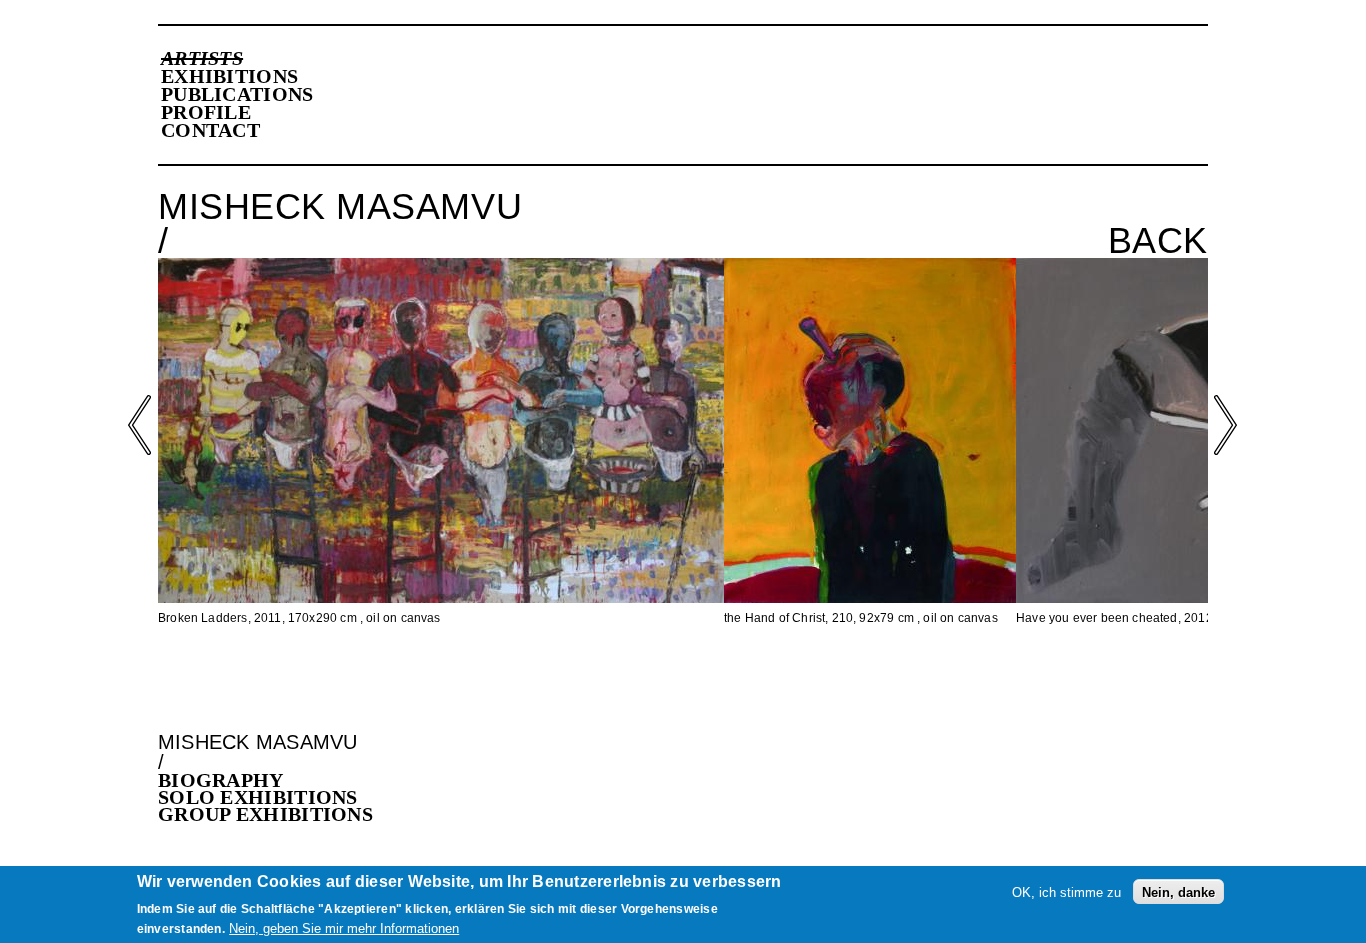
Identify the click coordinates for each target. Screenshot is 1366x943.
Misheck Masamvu (258, 742)
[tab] (416, 780)
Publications (237, 94)
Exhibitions (229, 76)
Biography (221, 780)
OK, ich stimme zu (1066, 891)
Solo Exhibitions (258, 797)
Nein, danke (1178, 891)
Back (1158, 241)
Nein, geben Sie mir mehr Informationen (344, 928)
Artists (202, 58)
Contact (210, 130)
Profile (206, 112)
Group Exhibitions (265, 814)
